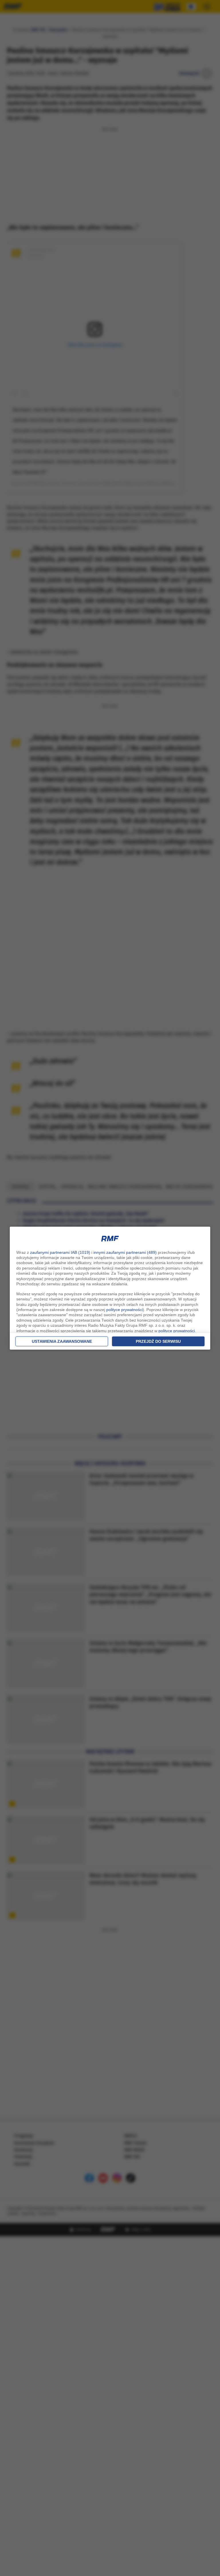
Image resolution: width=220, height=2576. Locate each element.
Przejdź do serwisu (158, 1341)
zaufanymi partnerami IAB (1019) (60, 1252)
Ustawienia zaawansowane (62, 1341)
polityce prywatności (124, 1310)
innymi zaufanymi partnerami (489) (125, 1252)
